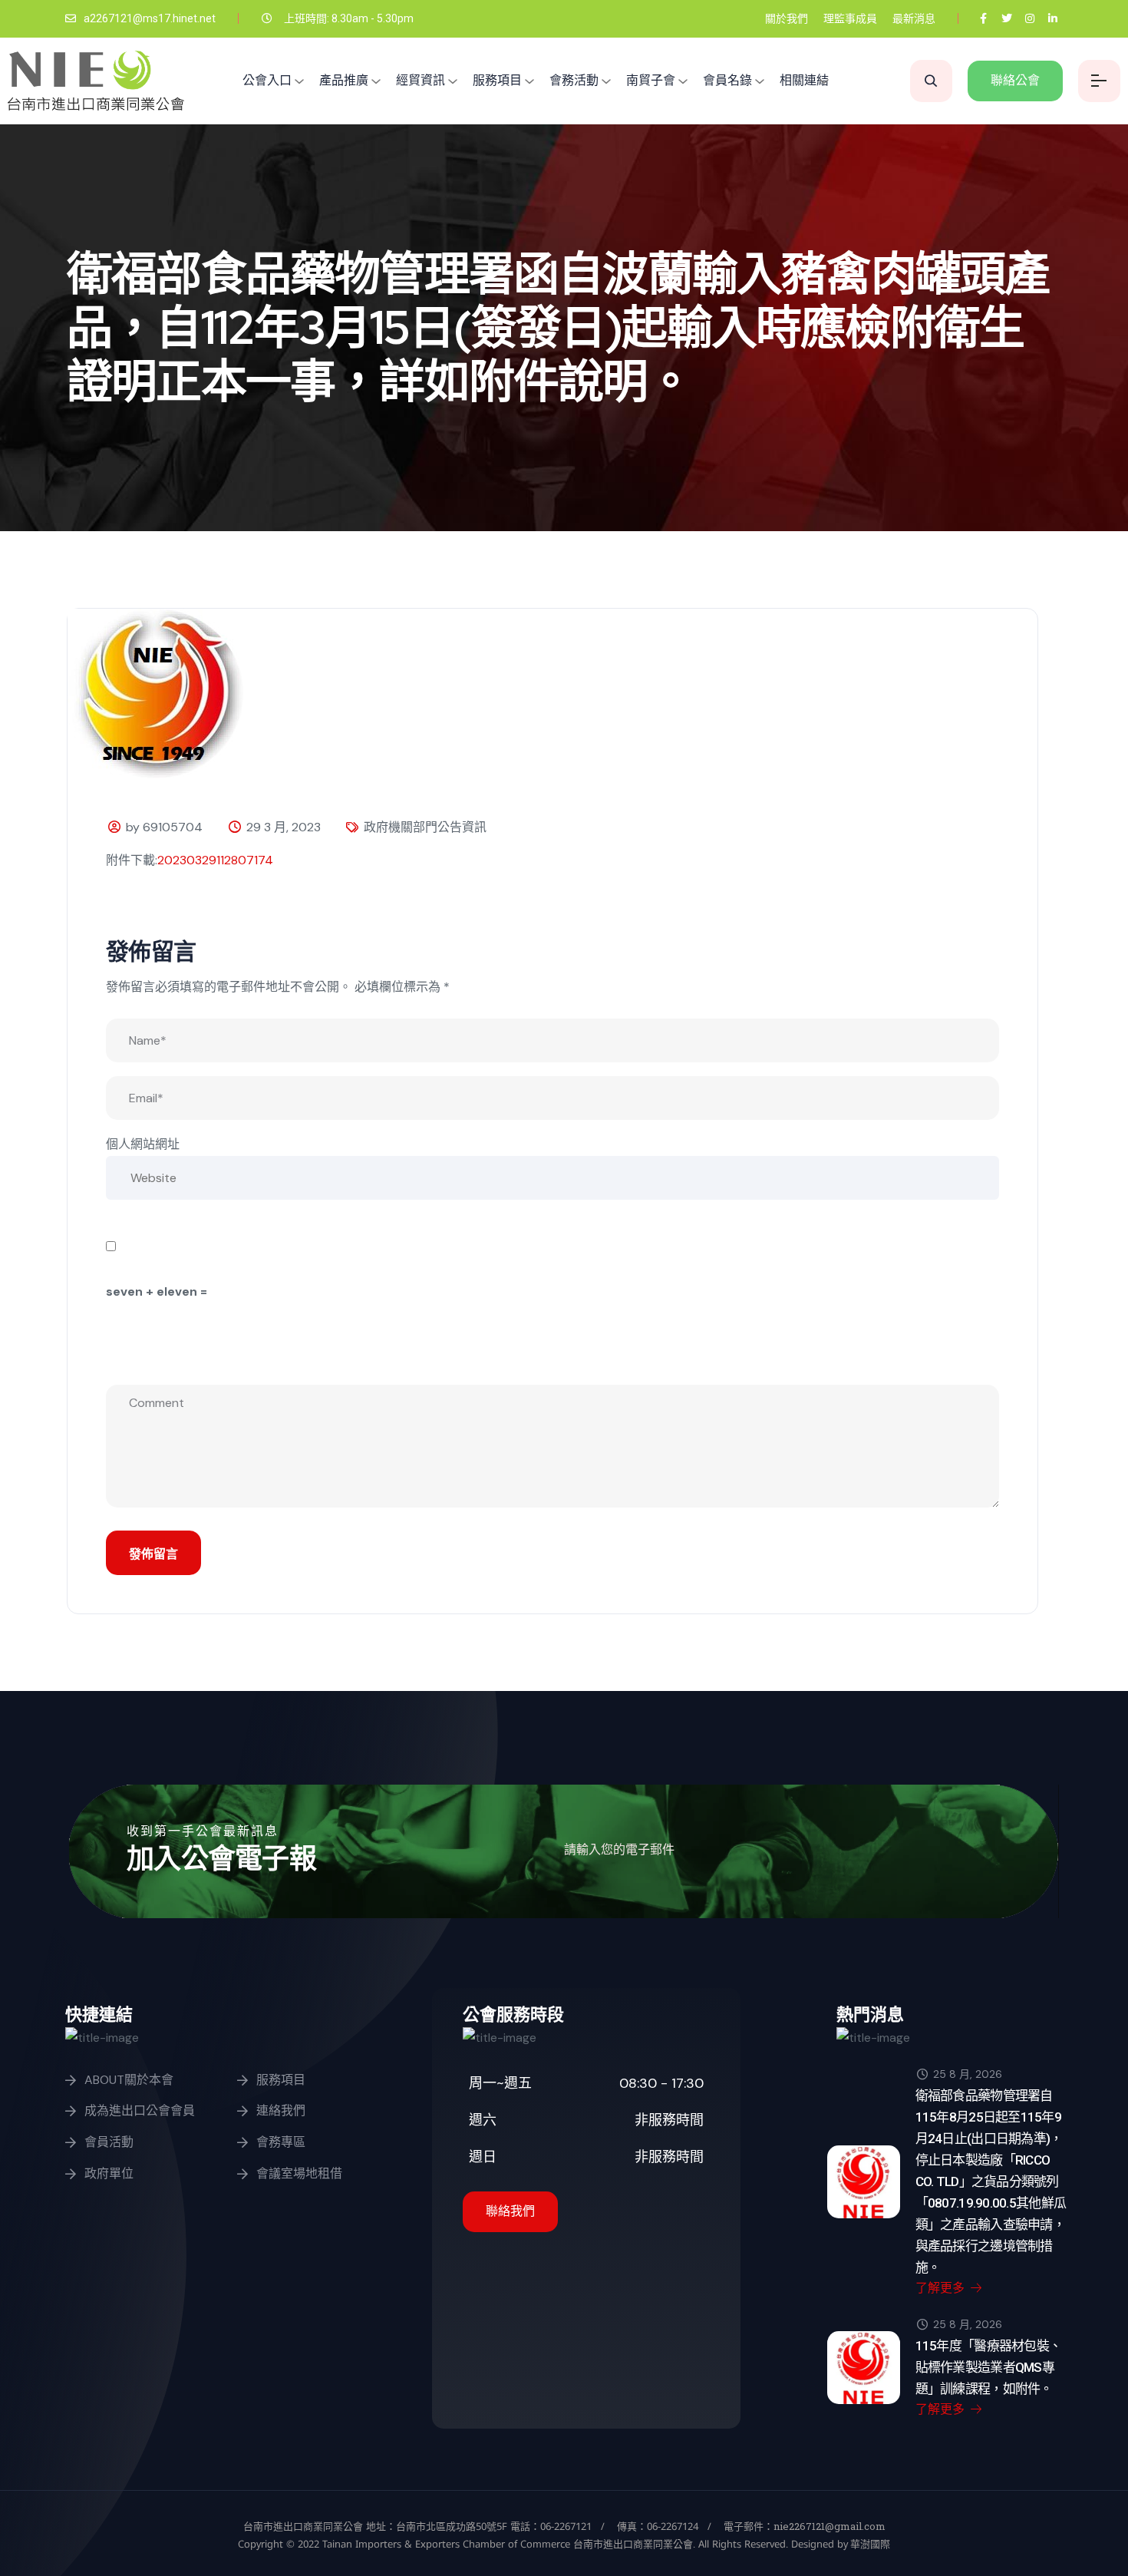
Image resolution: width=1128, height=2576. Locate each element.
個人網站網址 (143, 1144)
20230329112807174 (215, 860)
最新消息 (914, 18)
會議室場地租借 (299, 2173)
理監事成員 (850, 18)
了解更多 (942, 2288)
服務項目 (497, 80)
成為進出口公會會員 (140, 2110)
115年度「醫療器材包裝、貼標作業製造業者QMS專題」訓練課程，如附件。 (989, 2367)
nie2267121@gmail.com (830, 2526)
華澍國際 (869, 2544)
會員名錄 (727, 80)
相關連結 (804, 80)
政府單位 (109, 2173)
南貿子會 (651, 80)
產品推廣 (344, 80)
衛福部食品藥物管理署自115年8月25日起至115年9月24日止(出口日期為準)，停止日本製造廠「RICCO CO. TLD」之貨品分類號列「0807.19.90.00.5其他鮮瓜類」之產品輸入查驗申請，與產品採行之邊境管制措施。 (991, 2181)
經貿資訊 (421, 80)
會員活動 (109, 2142)
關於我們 (787, 18)
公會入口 (267, 80)
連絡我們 (281, 2110)
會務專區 (281, 2142)
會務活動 (574, 80)
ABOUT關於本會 (129, 2080)
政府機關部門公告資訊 (425, 827)
